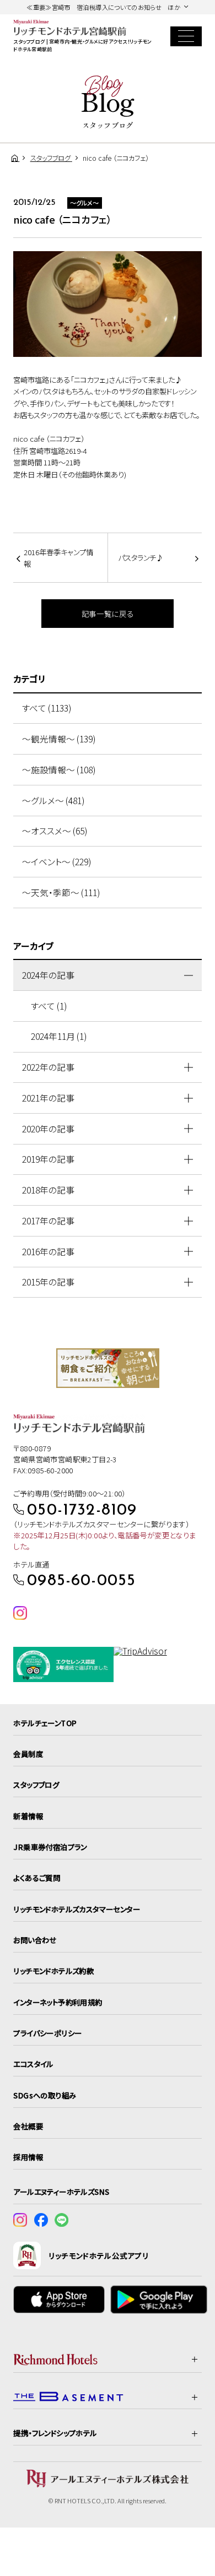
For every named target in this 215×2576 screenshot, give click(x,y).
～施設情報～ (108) (59, 770)
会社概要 (28, 2126)
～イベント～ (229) (57, 862)
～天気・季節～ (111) (61, 893)
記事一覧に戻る (108, 614)
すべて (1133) (47, 708)
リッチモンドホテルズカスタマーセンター (77, 1909)
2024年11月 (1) (59, 1036)
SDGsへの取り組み (45, 2095)
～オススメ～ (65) (55, 831)
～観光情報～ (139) (59, 739)
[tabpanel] (108, 1368)
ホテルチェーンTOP (45, 1723)
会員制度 (28, 1754)
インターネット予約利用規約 (58, 2002)
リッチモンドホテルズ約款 (53, 1971)
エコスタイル (33, 2064)
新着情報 (28, 1816)
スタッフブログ (36, 1785)
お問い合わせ (35, 1940)
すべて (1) (49, 1006)
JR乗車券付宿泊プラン (50, 1847)
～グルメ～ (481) (53, 801)
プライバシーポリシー (47, 2033)
